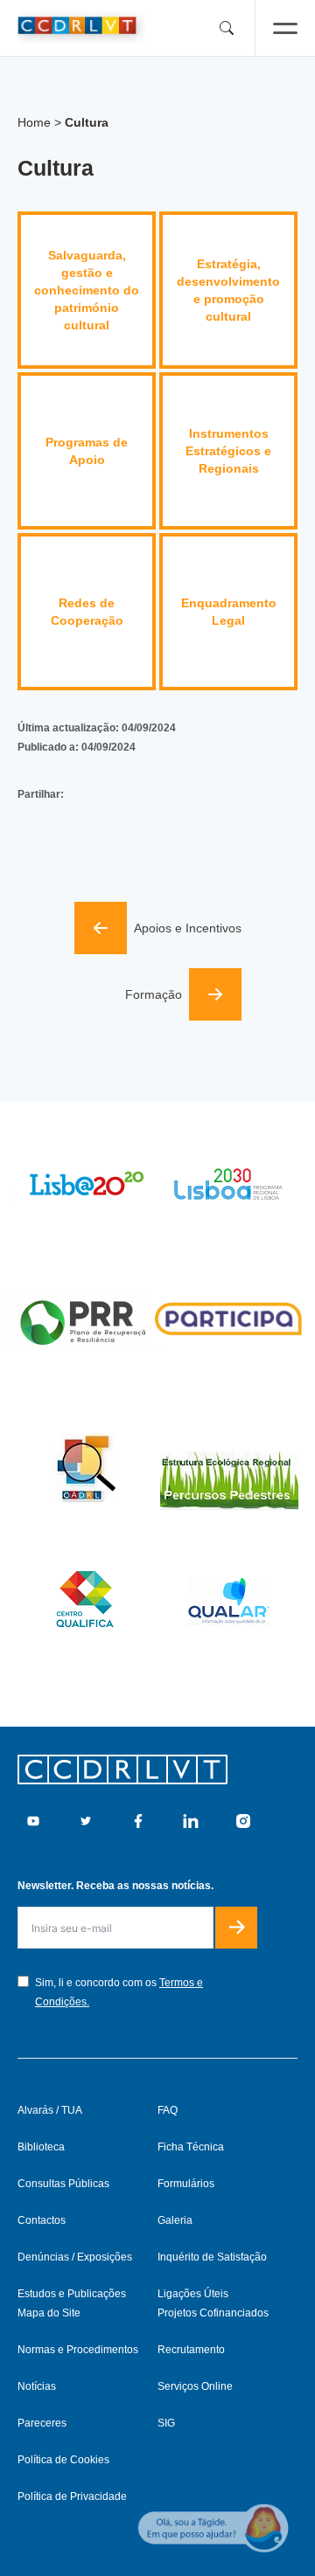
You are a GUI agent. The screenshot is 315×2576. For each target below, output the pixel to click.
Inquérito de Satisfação (212, 2257)
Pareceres (42, 2423)
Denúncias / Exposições (75, 2257)
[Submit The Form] (236, 1928)
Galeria (175, 2220)
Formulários (186, 2184)
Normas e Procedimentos (78, 2350)
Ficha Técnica (191, 2147)
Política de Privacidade (72, 2496)
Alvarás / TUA (50, 2110)
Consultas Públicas (63, 2184)
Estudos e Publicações (72, 2294)
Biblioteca (41, 2147)
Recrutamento (191, 2350)
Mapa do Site (49, 2313)
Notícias (37, 2386)
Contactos (42, 2220)
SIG (166, 2423)
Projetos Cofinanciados (213, 2313)
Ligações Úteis (193, 2294)
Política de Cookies (63, 2460)
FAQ (168, 2110)
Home (34, 122)
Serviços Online (195, 2386)
